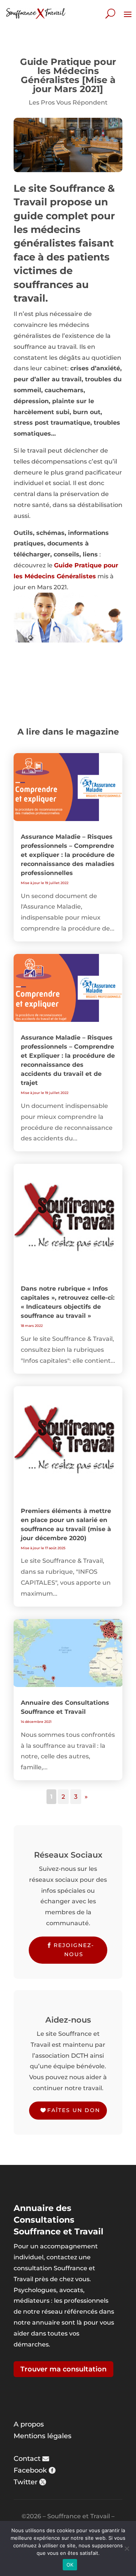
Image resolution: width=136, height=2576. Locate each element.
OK (70, 2565)
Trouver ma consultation (63, 2369)
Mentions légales (42, 2436)
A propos (29, 2424)
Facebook (30, 2470)
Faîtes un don (74, 2110)
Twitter (25, 2482)
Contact (27, 2459)
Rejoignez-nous (74, 1950)
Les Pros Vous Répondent (68, 102)
